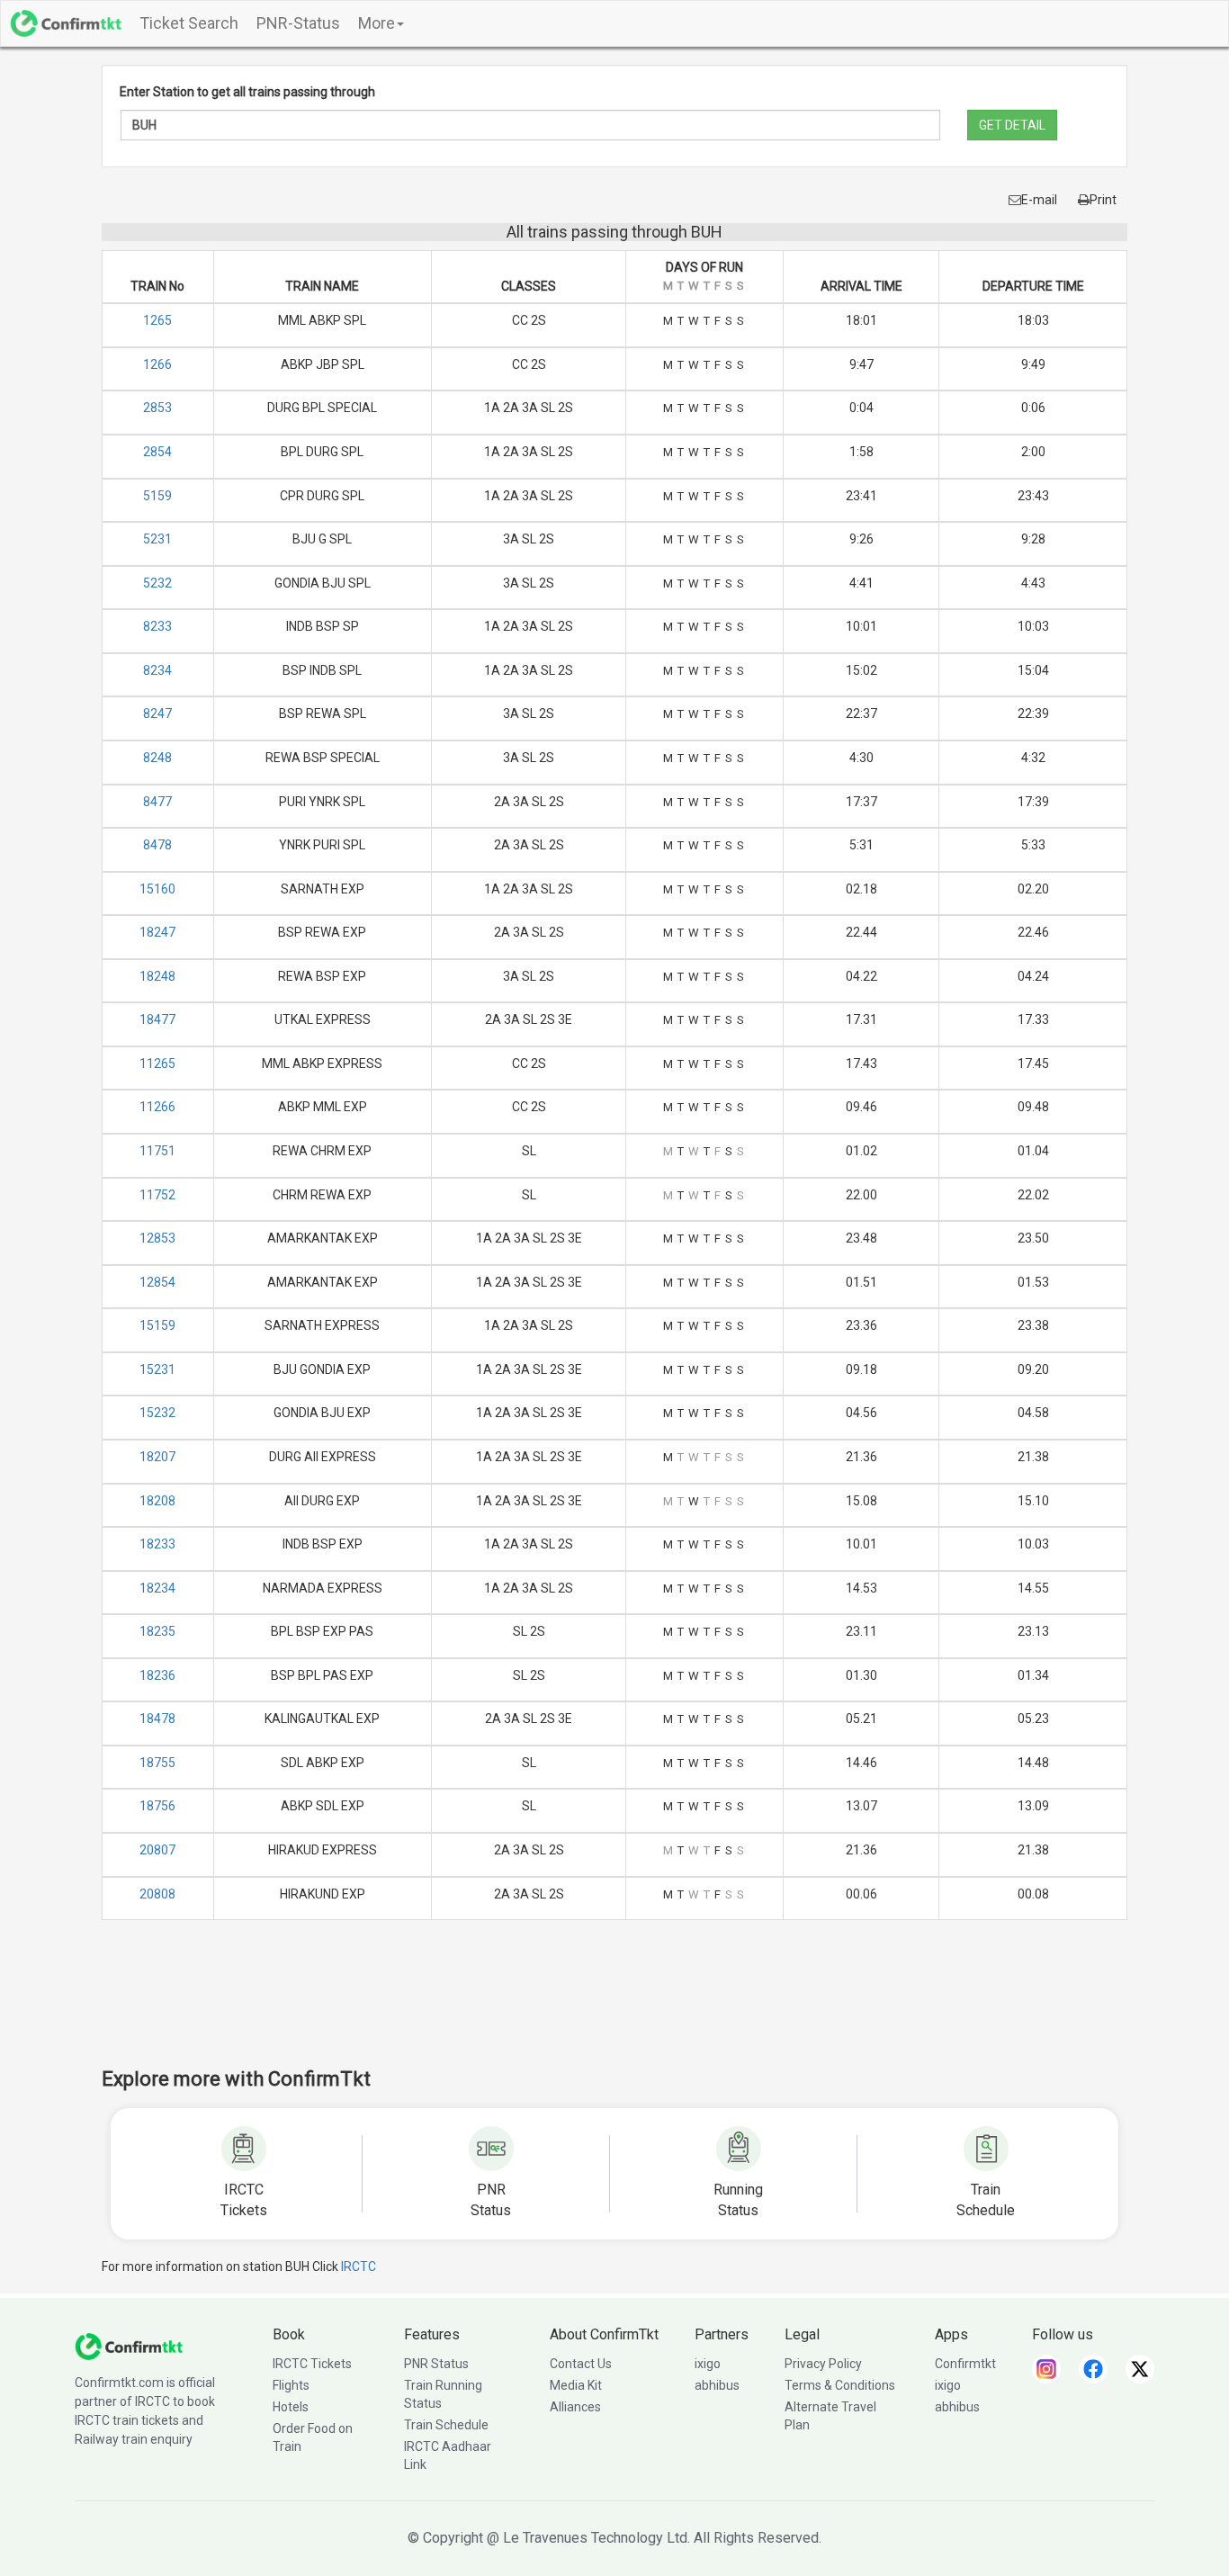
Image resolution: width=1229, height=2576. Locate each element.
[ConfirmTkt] (129, 2346)
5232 (157, 583)
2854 (157, 452)
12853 (157, 1238)
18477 (157, 1019)
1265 (157, 320)
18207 (157, 1457)
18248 (157, 976)
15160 (157, 889)
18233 (157, 1544)
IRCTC (359, 2266)
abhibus (717, 2385)
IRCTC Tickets (312, 2364)
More (377, 23)
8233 (157, 626)
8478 (157, 845)
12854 (157, 1282)
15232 (157, 1413)
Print (1103, 200)
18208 (157, 1501)
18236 (157, 1675)
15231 (157, 1369)
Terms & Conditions (840, 2385)
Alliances (575, 2407)
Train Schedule (446, 2425)
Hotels (291, 2407)
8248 (157, 758)
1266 (157, 364)
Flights (291, 2385)
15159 (157, 1325)
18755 (157, 1763)
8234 (157, 670)
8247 (157, 714)
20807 (157, 1850)
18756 (157, 1806)
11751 (157, 1151)
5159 (157, 496)
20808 (157, 1894)
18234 (157, 1588)
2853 (157, 408)
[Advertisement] (614, 2006)
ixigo (708, 2364)
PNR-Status (298, 23)
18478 (157, 1719)
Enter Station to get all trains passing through (247, 92)
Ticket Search (189, 23)
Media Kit (576, 2385)
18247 (157, 932)
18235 (157, 1631)
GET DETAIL (1012, 125)
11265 (157, 1064)
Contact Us (581, 2364)
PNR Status (436, 2364)
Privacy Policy (823, 2364)
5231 (157, 539)
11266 (157, 1107)
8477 (157, 802)
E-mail (1039, 200)
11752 (157, 1195)
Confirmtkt (965, 2364)
